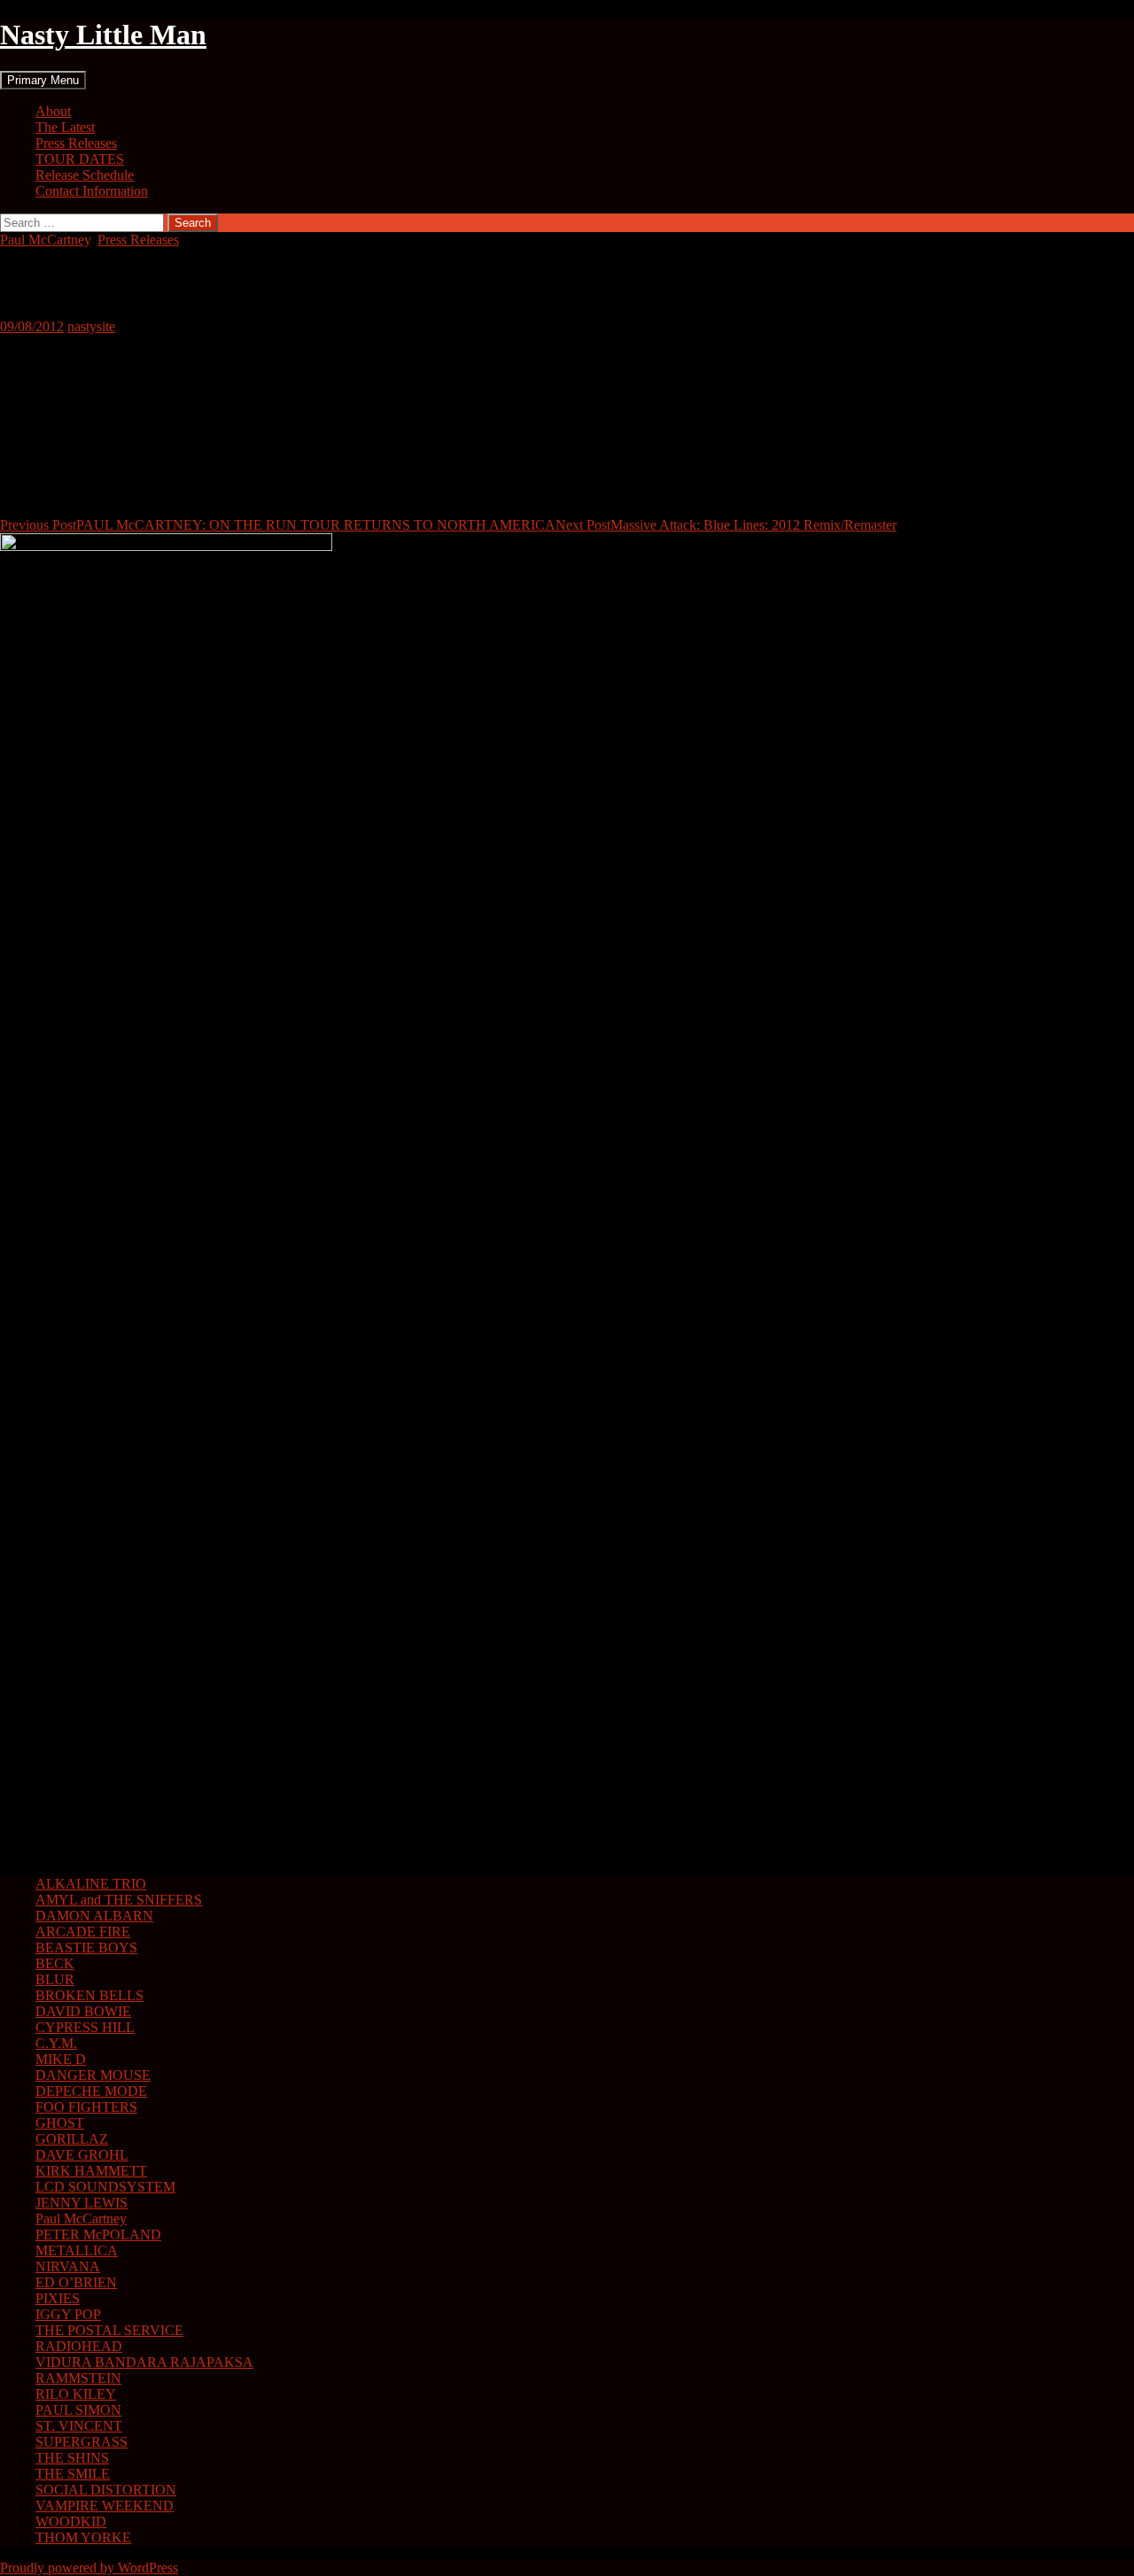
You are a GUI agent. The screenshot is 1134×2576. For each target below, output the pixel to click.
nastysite (91, 326)
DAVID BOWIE (83, 2011)
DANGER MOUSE (93, 2075)
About (53, 111)
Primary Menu (43, 80)
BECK (55, 1963)
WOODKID (71, 2522)
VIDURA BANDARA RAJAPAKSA (144, 2362)
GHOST (60, 2123)
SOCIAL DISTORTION (106, 2490)
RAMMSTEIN (78, 2378)
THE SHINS (72, 2458)
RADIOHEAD (79, 2346)
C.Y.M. (56, 2043)
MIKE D (61, 2059)
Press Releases (76, 143)
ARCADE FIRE (83, 1932)
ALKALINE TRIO (91, 1884)
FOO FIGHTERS (86, 2107)
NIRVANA (68, 2266)
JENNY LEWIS (82, 2203)
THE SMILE (73, 2474)
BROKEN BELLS (89, 1995)
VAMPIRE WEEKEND (105, 2506)
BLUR (55, 1979)
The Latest (65, 127)
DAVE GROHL (82, 2155)
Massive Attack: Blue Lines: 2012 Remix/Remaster (726, 525)
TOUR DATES (80, 159)
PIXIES (58, 2298)
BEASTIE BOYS (86, 1948)
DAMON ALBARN (94, 1916)
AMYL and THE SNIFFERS (119, 1900)
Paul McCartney (45, 240)
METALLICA (77, 2250)
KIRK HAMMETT (91, 2171)
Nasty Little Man (103, 35)
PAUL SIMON (78, 2410)
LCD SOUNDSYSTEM (105, 2187)
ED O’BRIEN (76, 2282)
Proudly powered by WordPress (89, 2568)
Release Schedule (85, 175)
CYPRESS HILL (85, 2027)
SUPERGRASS (82, 2442)
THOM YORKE (83, 2537)
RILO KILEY (76, 2394)
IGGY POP (68, 2314)
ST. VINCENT (79, 2426)
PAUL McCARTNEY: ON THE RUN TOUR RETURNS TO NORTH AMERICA (278, 525)
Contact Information (92, 191)
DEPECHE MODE (91, 2091)
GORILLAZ (72, 2139)
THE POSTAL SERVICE (109, 2330)
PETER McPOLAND (98, 2235)
